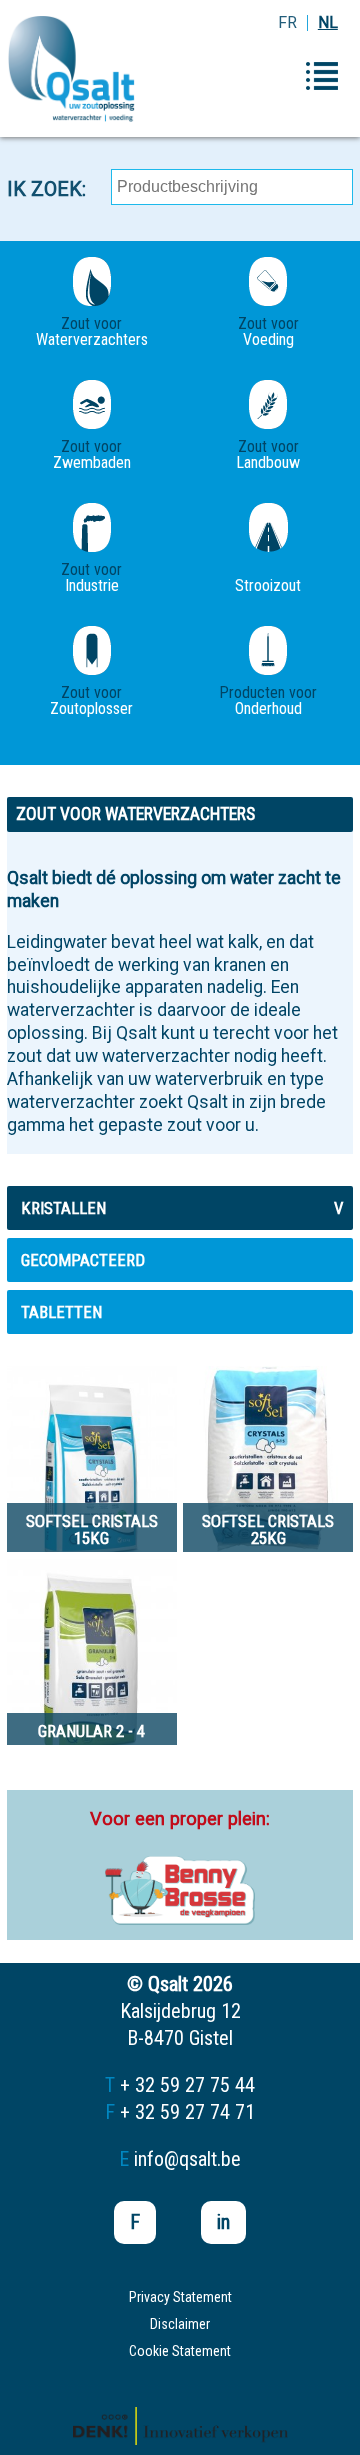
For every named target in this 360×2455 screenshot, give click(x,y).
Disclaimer (180, 2324)
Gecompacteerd (83, 1260)
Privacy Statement (180, 2297)
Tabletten (61, 1312)
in (223, 2222)
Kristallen (182, 1208)
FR (287, 22)
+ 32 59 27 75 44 (187, 2085)
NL (328, 22)
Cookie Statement (180, 2351)
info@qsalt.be (187, 2159)
